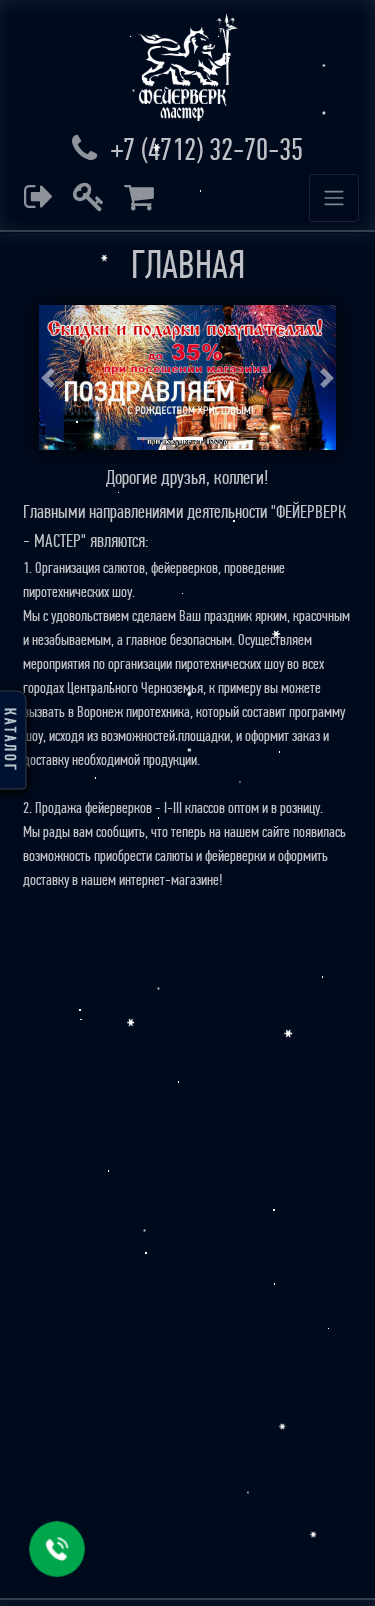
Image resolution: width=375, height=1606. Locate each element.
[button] (47, 377)
